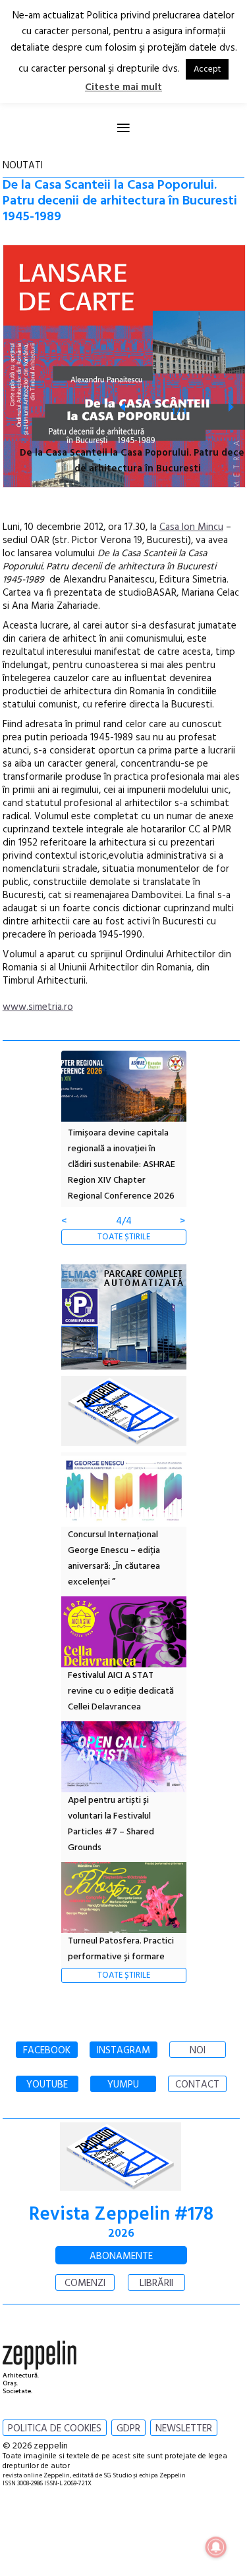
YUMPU (123, 2085)
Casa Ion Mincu (191, 527)
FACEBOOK (47, 2051)
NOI (198, 2051)
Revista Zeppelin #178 (121, 2215)
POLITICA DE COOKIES (55, 2429)
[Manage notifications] (216, 2547)
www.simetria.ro (38, 1007)
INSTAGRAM (123, 2051)
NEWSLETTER (184, 2429)
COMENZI (85, 2283)
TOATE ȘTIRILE (124, 1237)
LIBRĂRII (156, 2283)
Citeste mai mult (123, 87)
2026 (121, 2234)
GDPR (128, 2429)
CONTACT (197, 2085)
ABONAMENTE (121, 2256)
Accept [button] (207, 69)
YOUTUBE (47, 2085)
